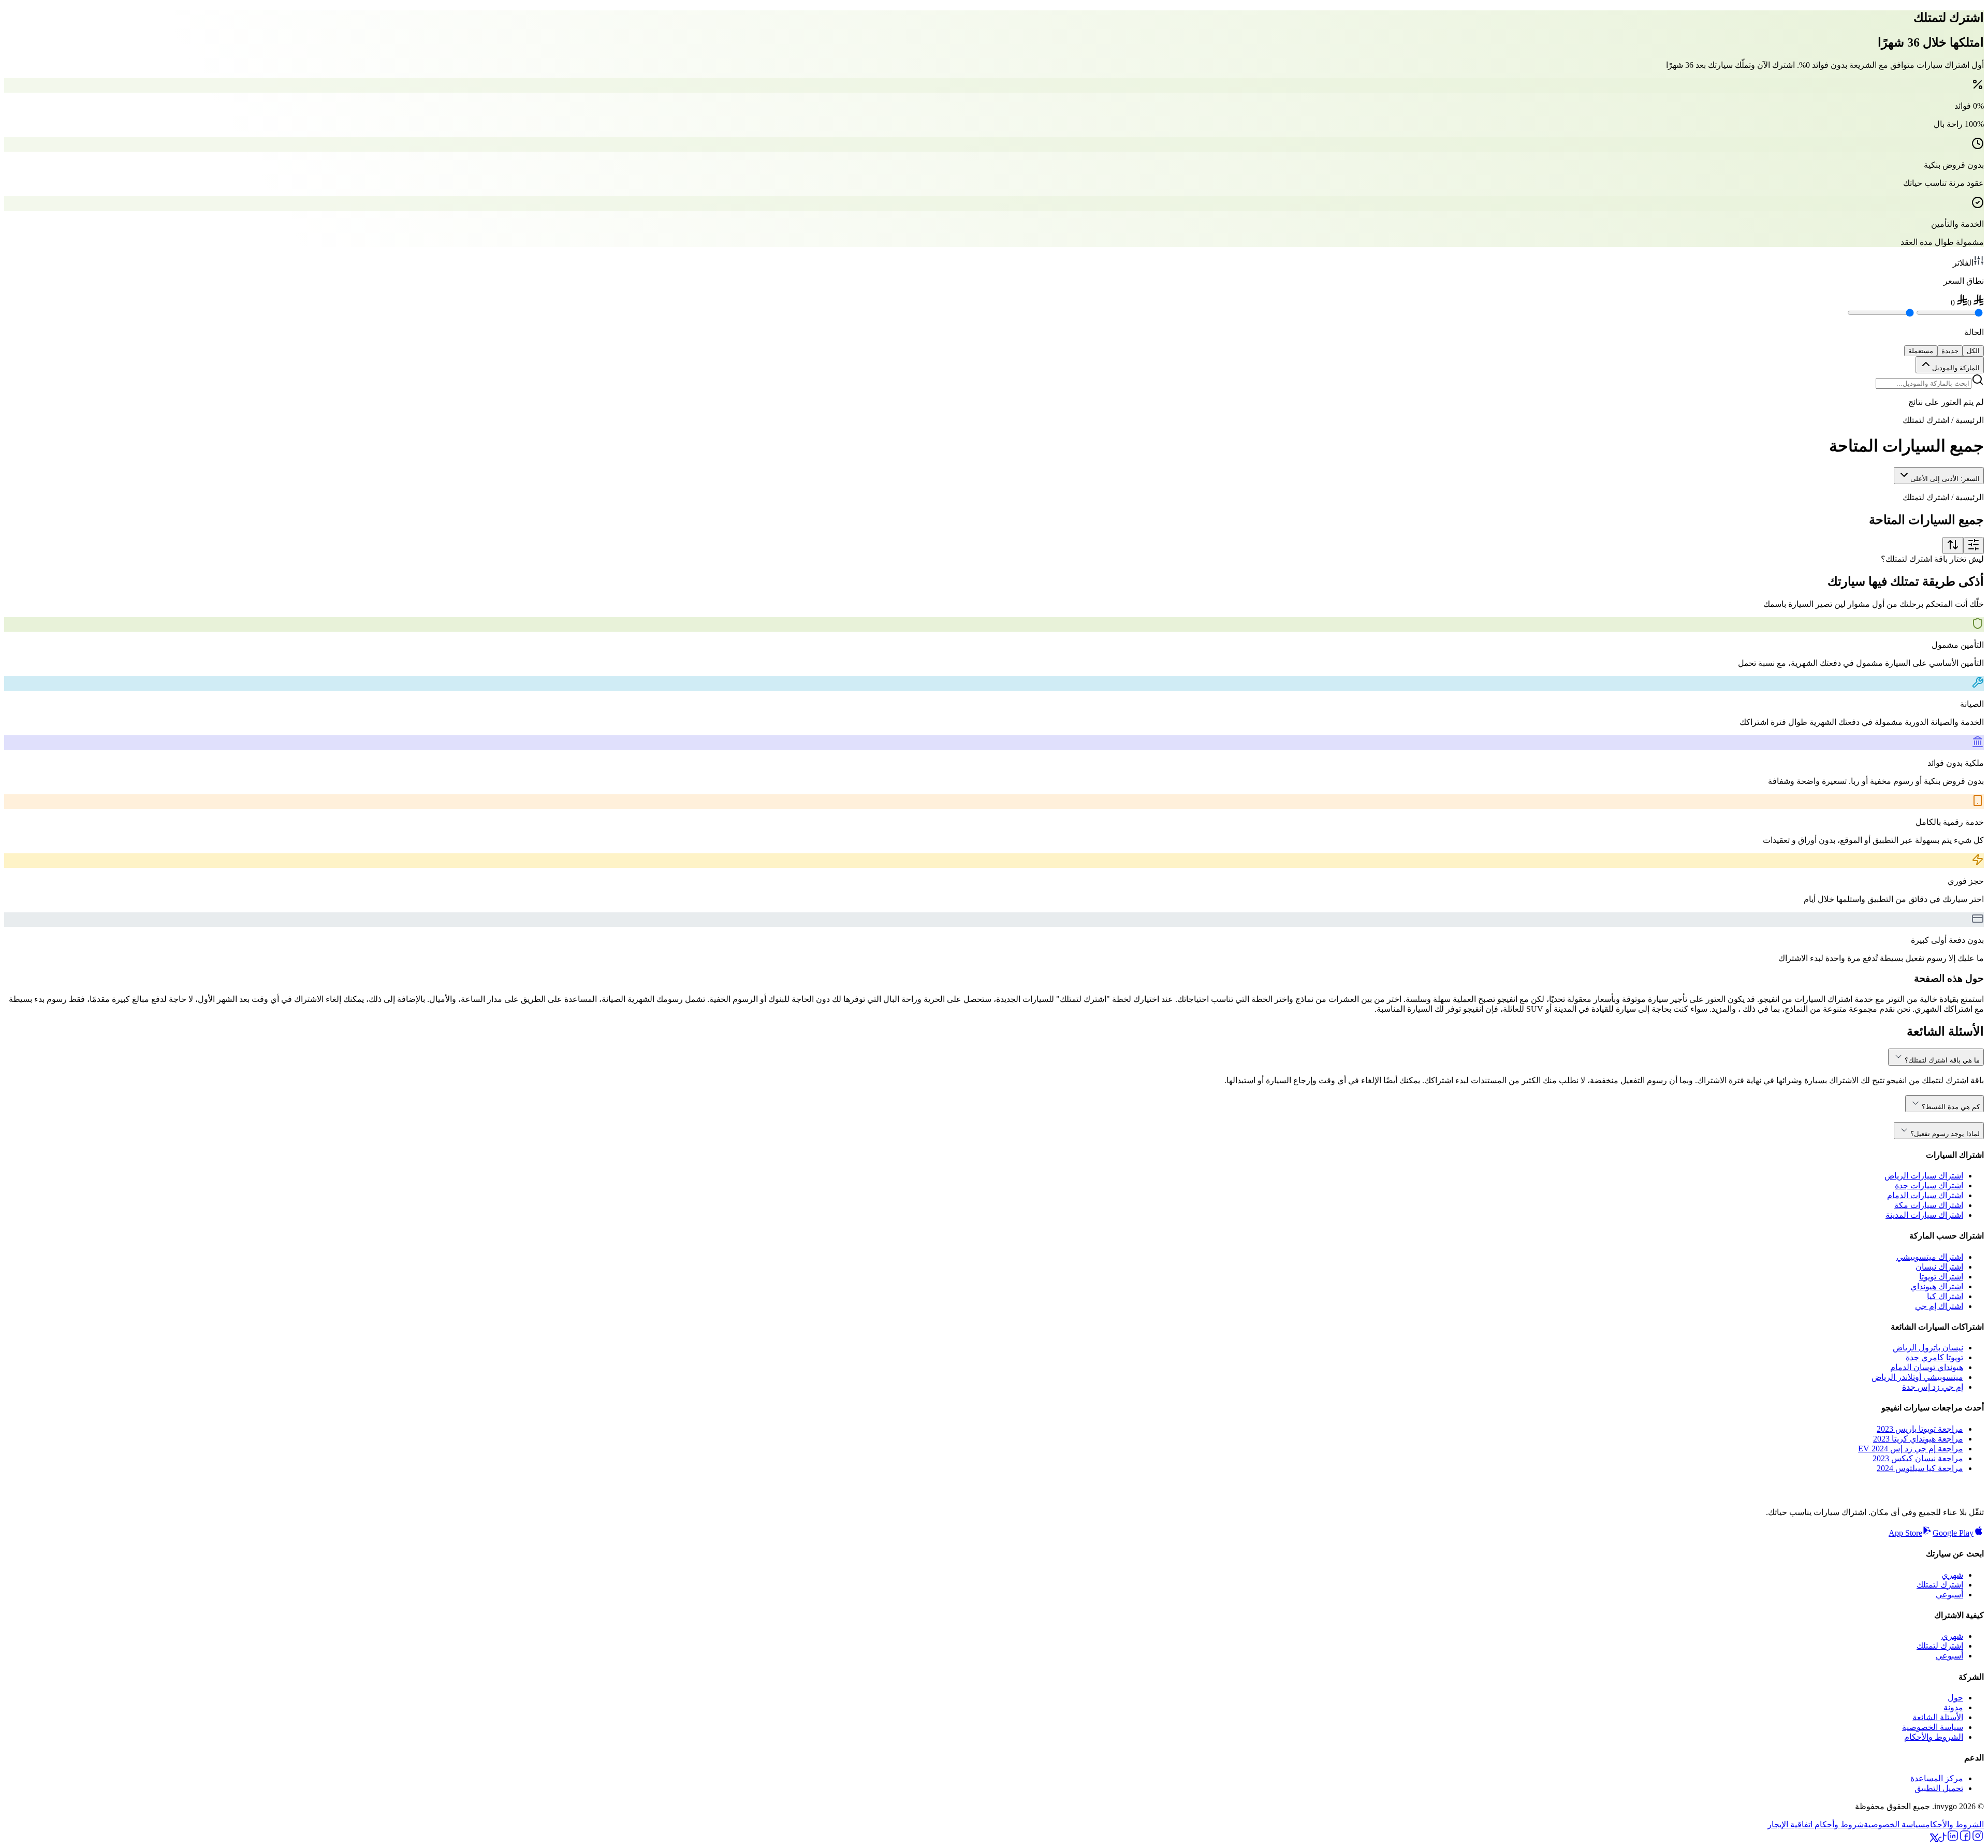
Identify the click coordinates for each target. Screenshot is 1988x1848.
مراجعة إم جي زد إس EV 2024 (1911, 1449)
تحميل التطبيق (1939, 1788)
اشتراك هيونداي (1937, 1286)
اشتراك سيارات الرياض (1924, 1176)
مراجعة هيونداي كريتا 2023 (1918, 1439)
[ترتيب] (1953, 545)
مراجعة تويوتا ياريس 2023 (1920, 1429)
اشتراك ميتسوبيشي (1930, 1257)
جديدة (1950, 351)
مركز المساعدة (1937, 1778)
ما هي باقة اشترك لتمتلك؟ (1942, 1060)
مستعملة (1921, 351)
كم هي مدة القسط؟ (1951, 1107)
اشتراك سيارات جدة (1929, 1185)
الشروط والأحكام (1934, 1737)
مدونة (1953, 1707)
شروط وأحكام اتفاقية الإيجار (1816, 1824)
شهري (1952, 1575)
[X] (1934, 1839)
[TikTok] (1942, 1839)
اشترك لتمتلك (1940, 1585)
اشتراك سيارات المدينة (1924, 1215)
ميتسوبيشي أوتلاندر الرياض (1917, 1377)
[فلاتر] (1974, 545)
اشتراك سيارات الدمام (1925, 1195)
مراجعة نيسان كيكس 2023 (1918, 1458)
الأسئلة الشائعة (1938, 1717)
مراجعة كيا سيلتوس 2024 (1920, 1468)
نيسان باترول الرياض (1928, 1348)
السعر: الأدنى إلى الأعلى (1945, 479)
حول (1955, 1698)
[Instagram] (1978, 1839)
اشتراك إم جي (1939, 1306)
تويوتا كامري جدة (1934, 1357)
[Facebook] (1965, 1839)
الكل (1973, 351)
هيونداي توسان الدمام (1927, 1367)
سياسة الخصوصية (1933, 1727)
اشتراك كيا (1945, 1296)
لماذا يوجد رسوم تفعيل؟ (1945, 1134)
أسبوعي (1949, 1595)
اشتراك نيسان (1939, 1267)
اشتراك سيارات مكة (1929, 1205)
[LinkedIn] (1953, 1839)
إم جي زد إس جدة (1933, 1387)
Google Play (1953, 1533)
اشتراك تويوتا (1941, 1277)
